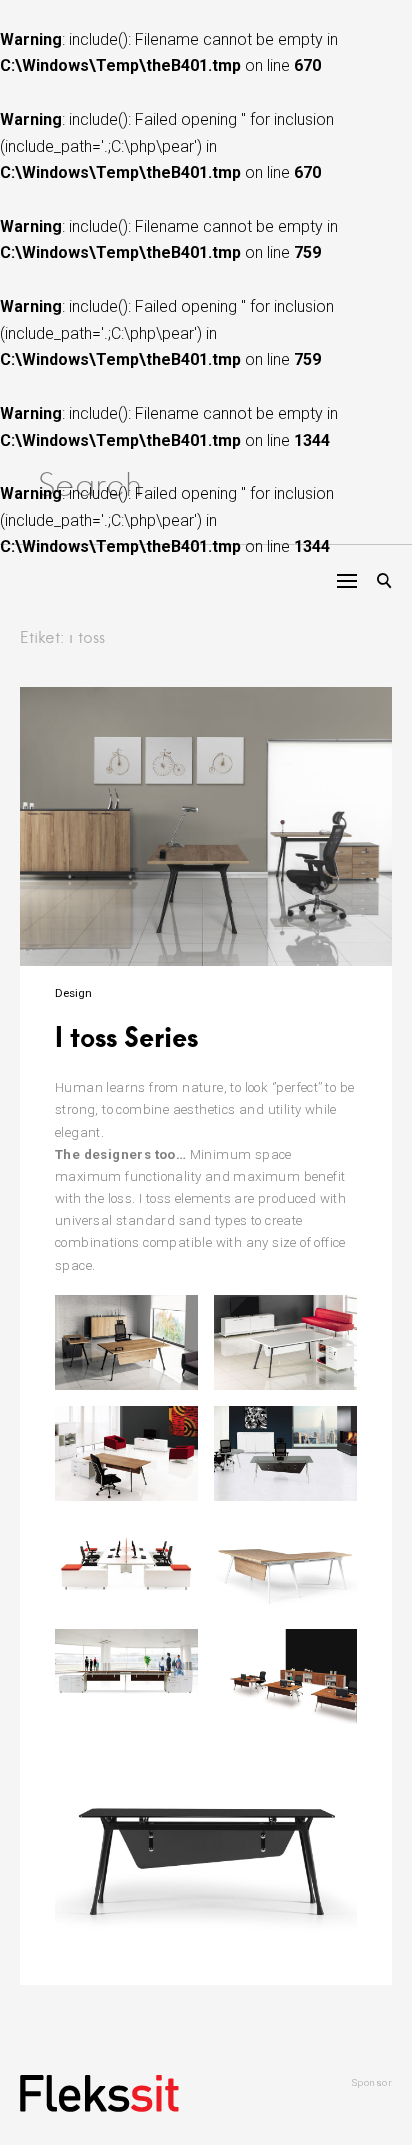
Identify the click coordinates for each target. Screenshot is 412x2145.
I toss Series (126, 1036)
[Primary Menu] (347, 581)
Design (73, 993)
